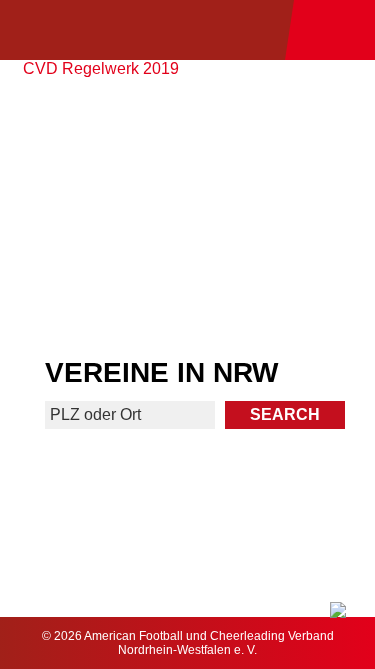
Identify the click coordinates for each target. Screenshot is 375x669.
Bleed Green (283, 214)
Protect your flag (92, 214)
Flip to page (282, 139)
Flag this (92, 290)
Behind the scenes (282, 290)
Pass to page (92, 147)
